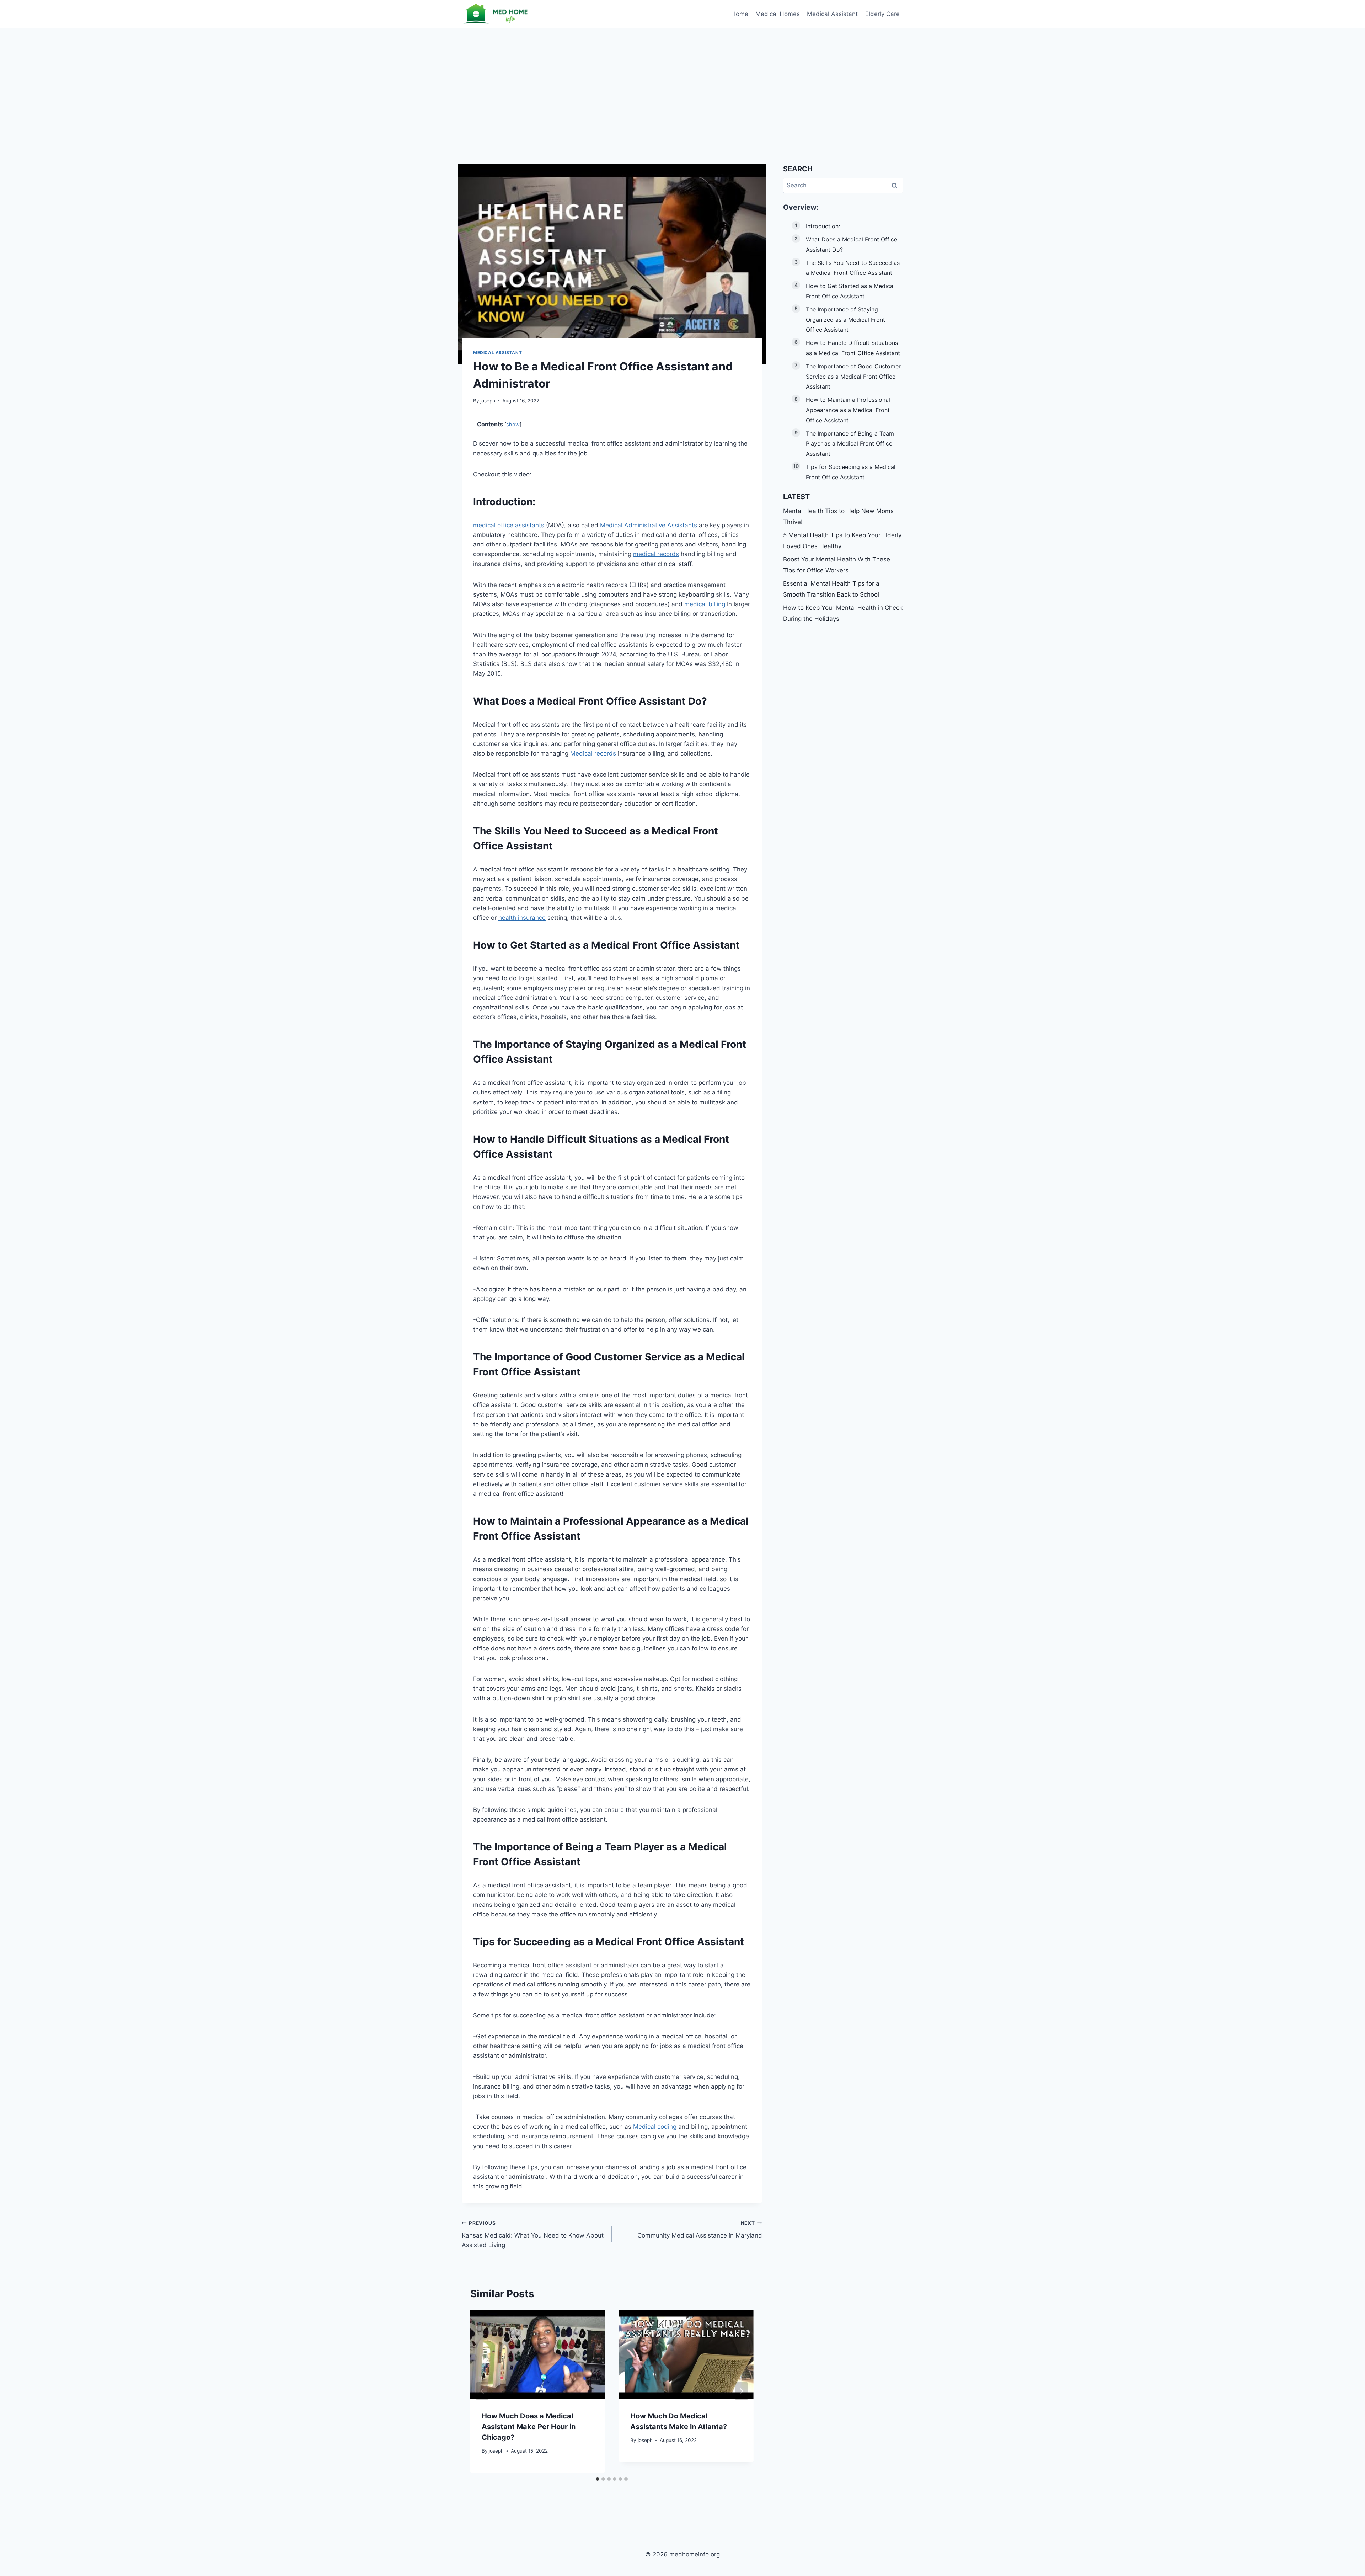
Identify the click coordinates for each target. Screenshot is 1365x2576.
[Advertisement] (682, 82)
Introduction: (823, 226)
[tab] (598, 2479)
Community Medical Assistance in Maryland (700, 2230)
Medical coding (655, 2127)
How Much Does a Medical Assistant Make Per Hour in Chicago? (529, 2427)
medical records (656, 554)
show (513, 425)
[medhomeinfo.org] (497, 14)
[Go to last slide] (482, 2391)
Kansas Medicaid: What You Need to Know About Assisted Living (533, 2234)
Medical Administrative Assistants (649, 525)
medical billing (705, 604)
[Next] (742, 2391)
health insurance (522, 918)
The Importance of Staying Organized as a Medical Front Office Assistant (845, 320)
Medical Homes (778, 14)
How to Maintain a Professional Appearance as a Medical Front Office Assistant (848, 410)
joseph (488, 401)
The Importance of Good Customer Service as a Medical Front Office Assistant (853, 377)
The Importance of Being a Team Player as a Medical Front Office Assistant (850, 444)
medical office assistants (509, 525)
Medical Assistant (832, 14)
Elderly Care (882, 14)
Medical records (593, 753)
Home (740, 14)
